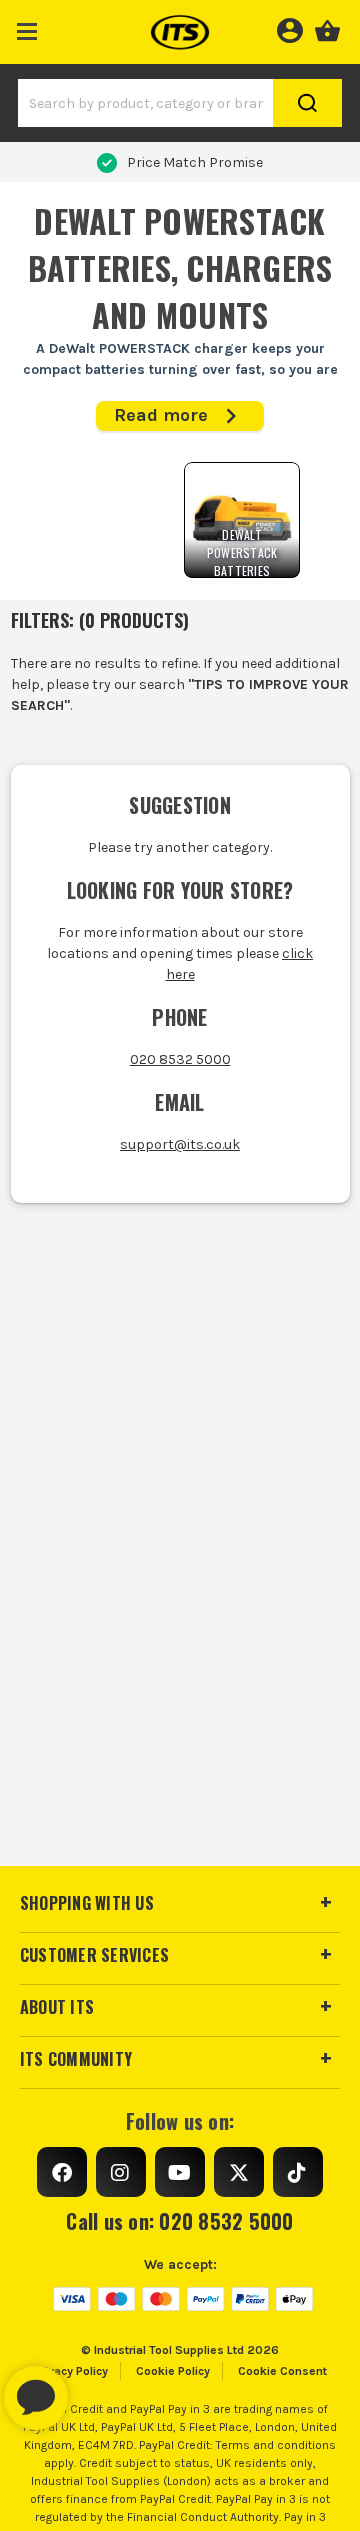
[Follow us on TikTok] (298, 2172)
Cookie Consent (282, 2371)
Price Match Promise (195, 162)
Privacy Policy (71, 2371)
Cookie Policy (173, 2371)
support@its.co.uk (180, 1144)
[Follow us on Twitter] (239, 2172)
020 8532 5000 (180, 1059)
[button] (27, 27)
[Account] (289, 28)
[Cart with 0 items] (327, 28)
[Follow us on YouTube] (180, 2172)
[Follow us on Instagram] (121, 2172)
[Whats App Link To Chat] (100, 2388)
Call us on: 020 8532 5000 (179, 2221)
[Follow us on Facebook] (62, 2172)
